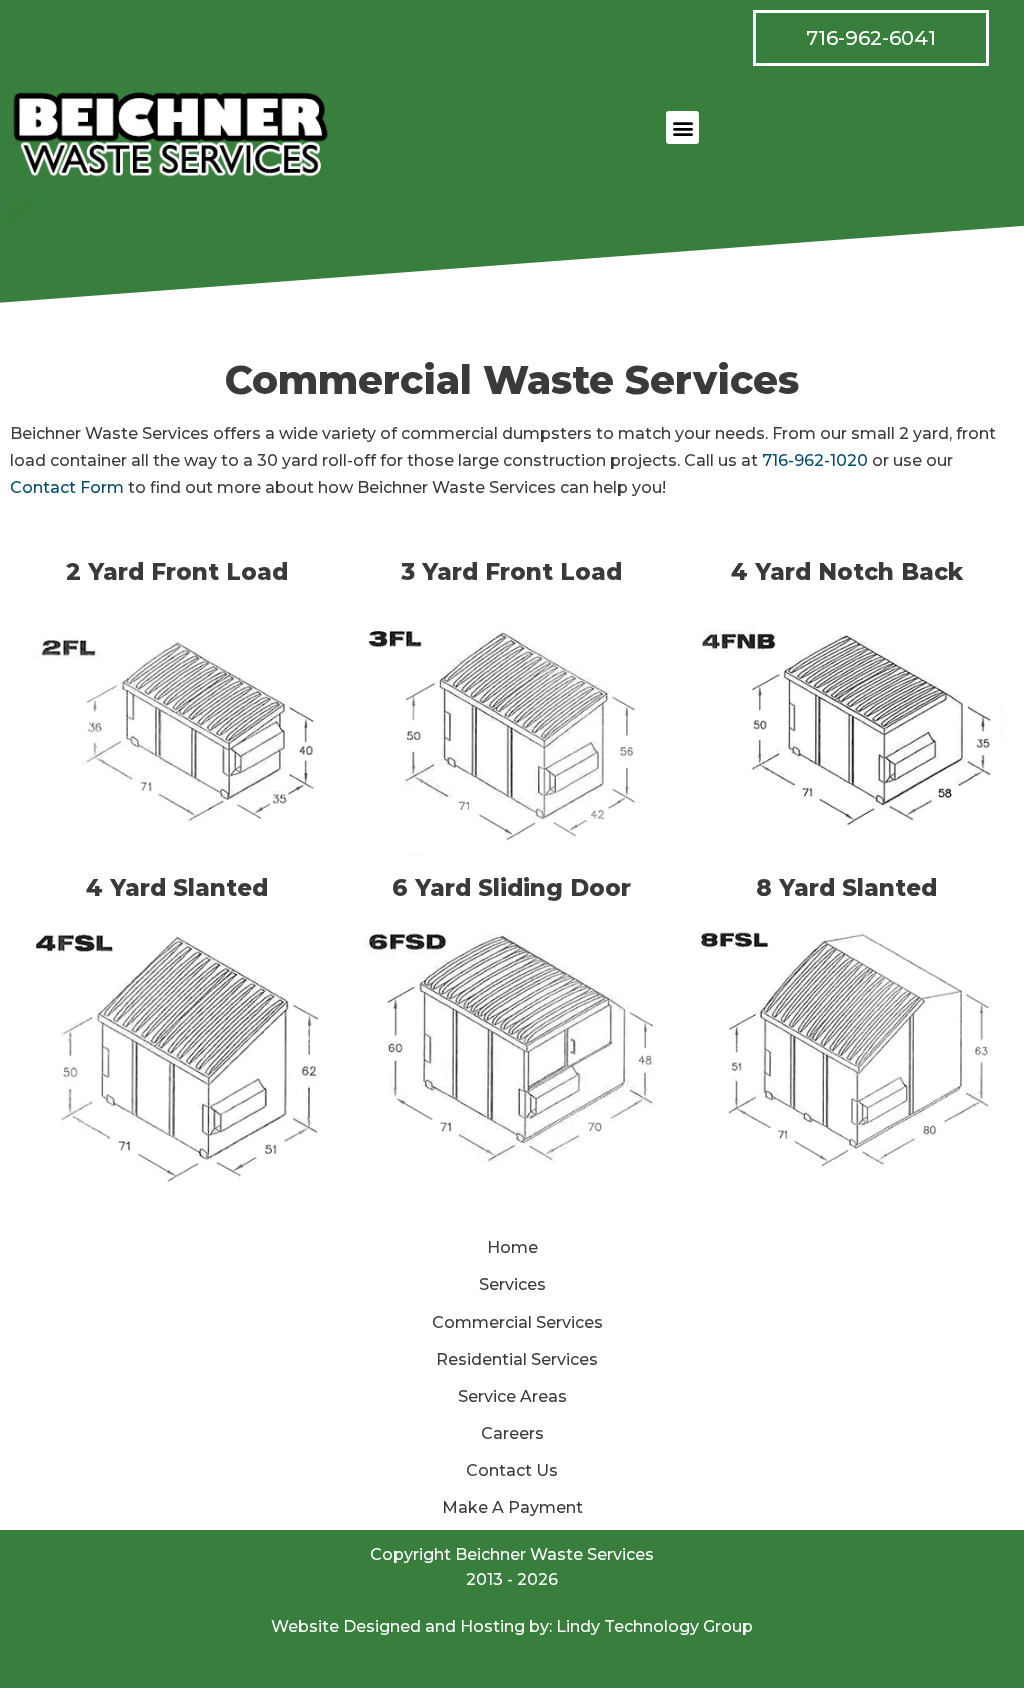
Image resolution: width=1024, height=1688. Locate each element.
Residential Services (517, 1359)
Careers (512, 1433)
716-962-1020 (815, 460)
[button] (682, 127)
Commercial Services (517, 1322)
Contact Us (512, 1470)
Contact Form (67, 487)
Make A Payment (512, 1507)
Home (512, 1247)
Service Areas (512, 1396)
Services (512, 1284)
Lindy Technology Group (654, 1626)
